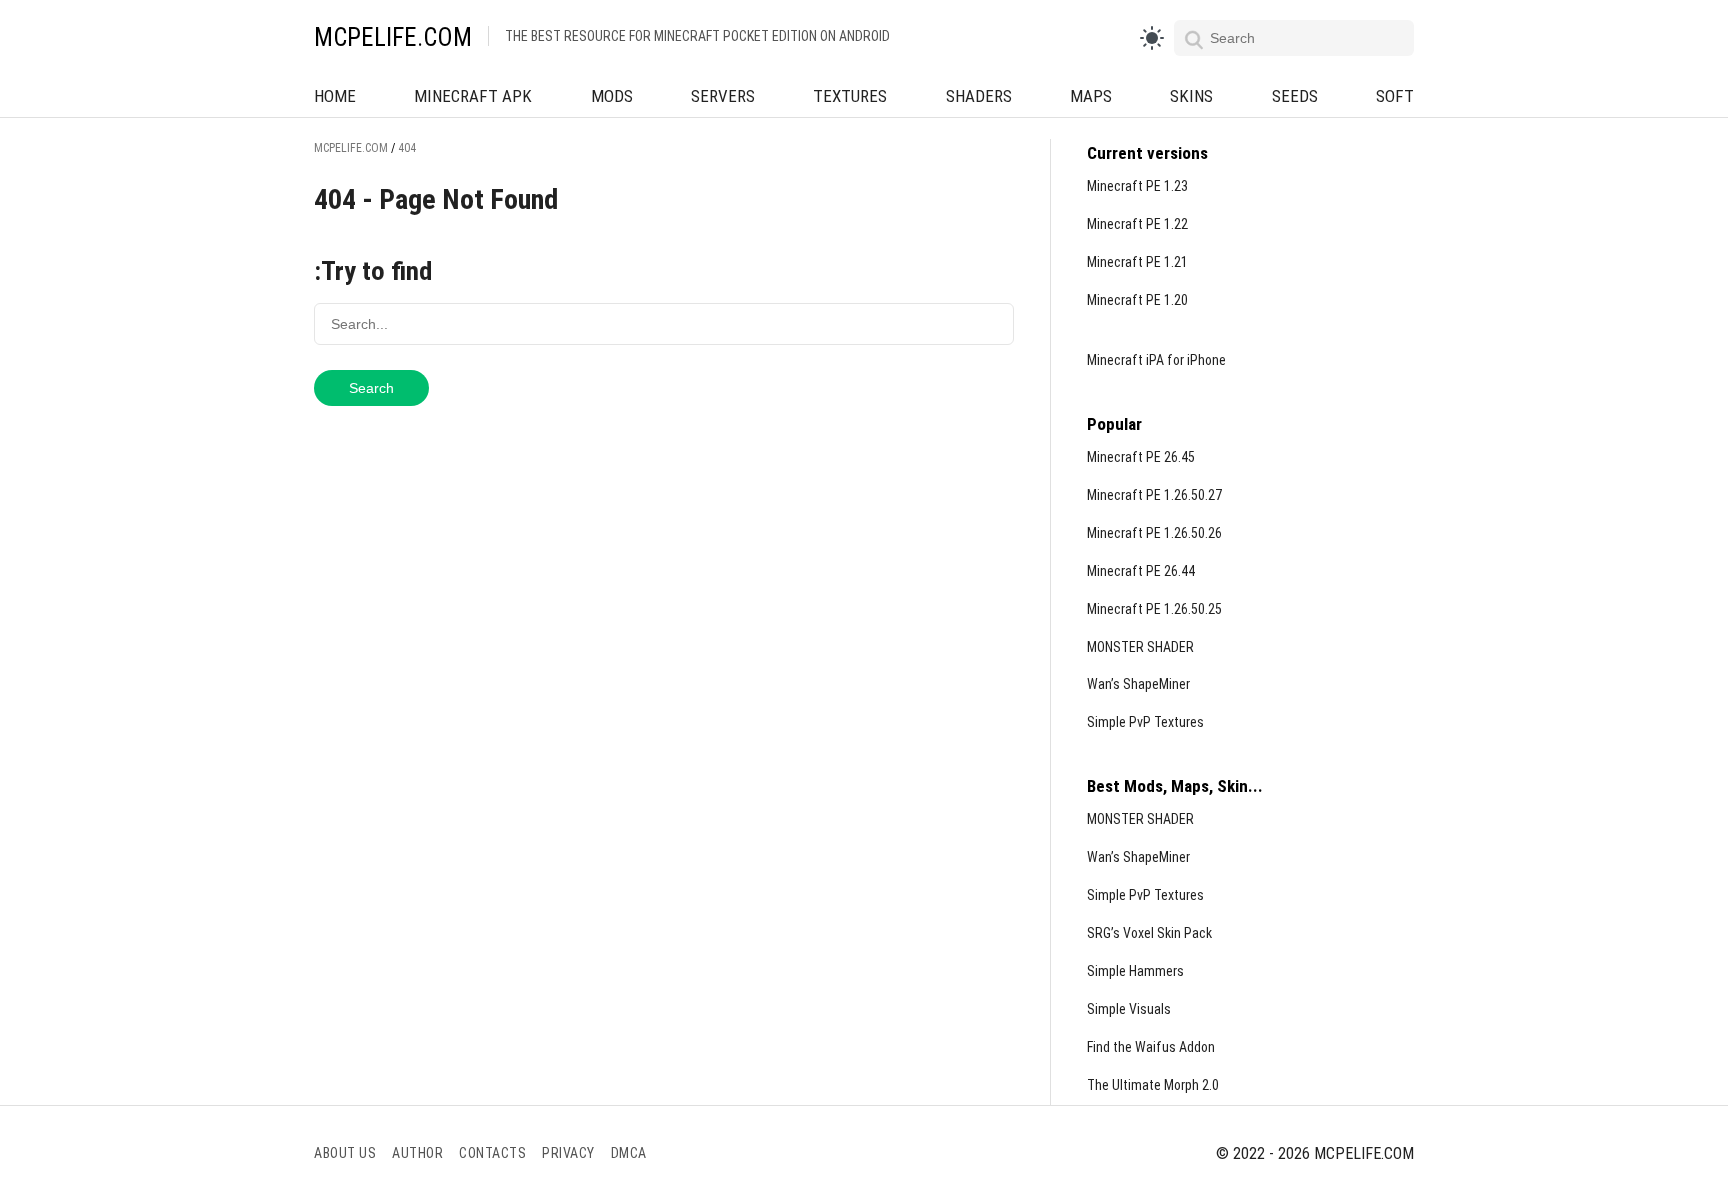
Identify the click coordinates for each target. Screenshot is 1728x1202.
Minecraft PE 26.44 (1141, 571)
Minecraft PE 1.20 (1137, 300)
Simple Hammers (1135, 971)
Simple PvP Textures (1145, 722)
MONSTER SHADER (1140, 647)
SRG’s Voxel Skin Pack (1149, 933)
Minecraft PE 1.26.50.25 (1154, 609)
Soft (1395, 96)
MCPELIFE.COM (393, 37)
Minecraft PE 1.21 (1137, 262)
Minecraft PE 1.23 (1137, 186)
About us (345, 1153)
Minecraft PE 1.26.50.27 (1154, 495)
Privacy (568, 1153)
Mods (612, 96)
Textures (850, 96)
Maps (1091, 96)
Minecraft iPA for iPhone (1156, 360)
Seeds (1295, 96)
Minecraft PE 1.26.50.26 (1154, 533)
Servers (723, 96)
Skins (1191, 96)
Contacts (492, 1153)
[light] (1152, 38)
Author (417, 1153)
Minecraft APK (473, 96)
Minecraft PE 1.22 (1137, 224)
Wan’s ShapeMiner (1138, 684)
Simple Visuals (1129, 1009)
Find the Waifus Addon (1151, 1047)
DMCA (629, 1153)
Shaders (979, 96)
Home (335, 96)
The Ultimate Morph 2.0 (1153, 1085)
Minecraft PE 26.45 (1141, 457)
